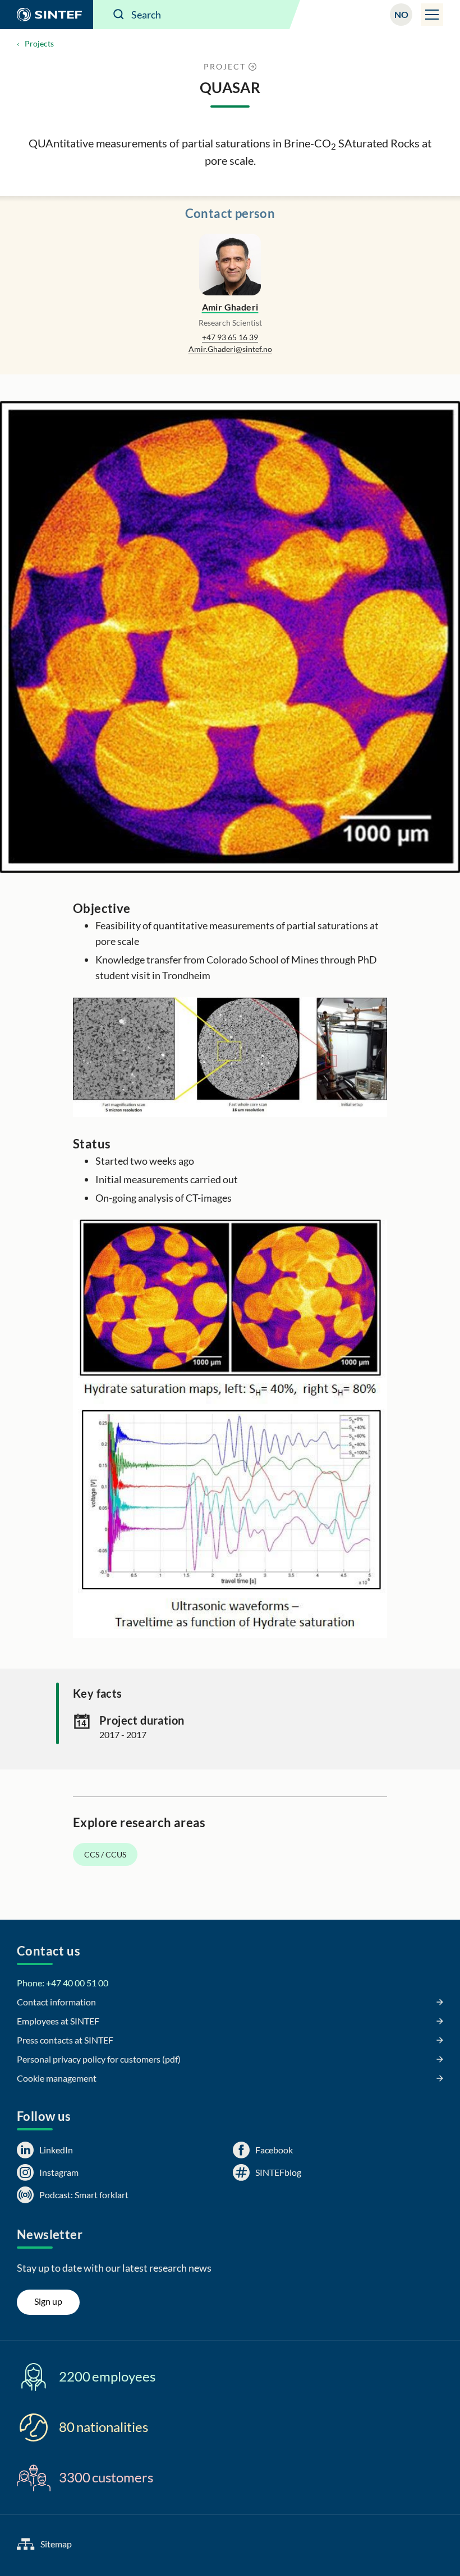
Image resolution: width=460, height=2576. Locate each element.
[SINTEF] (47, 15)
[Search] (119, 15)
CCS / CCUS (105, 1854)
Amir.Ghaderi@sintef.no (230, 349)
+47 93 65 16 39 (230, 337)
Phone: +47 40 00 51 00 (63, 1983)
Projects (39, 43)
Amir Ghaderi (230, 307)
